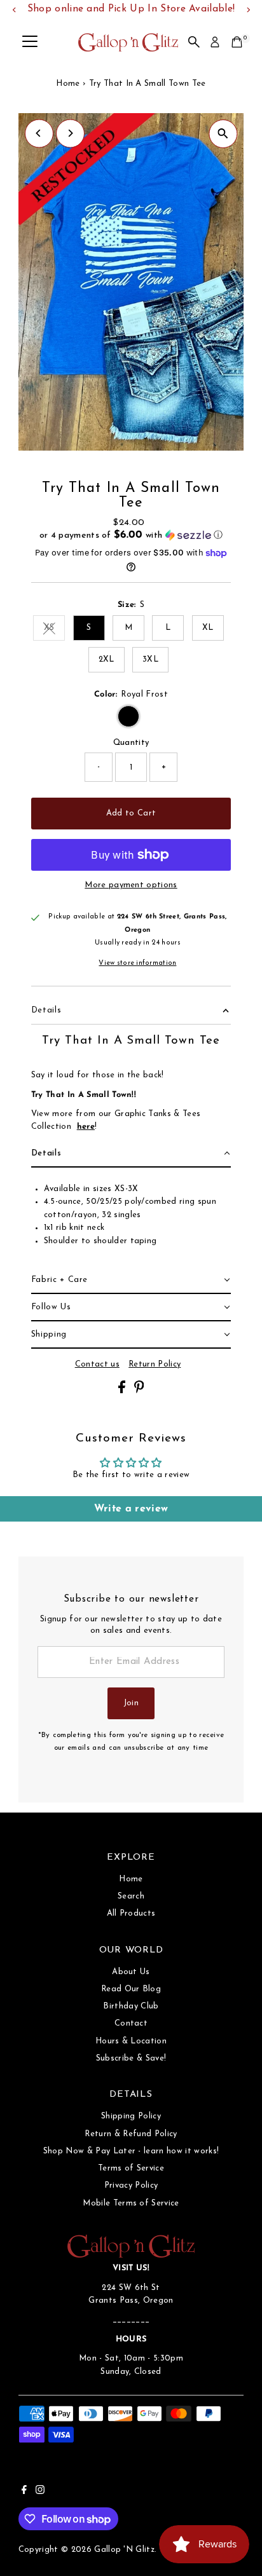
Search (131, 1896)
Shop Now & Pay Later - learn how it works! (131, 2151)
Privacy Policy (131, 2185)
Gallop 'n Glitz (124, 2550)
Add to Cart (131, 813)
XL (208, 628)
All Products (131, 1913)
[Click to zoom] (223, 134)
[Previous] (39, 133)
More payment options (131, 885)
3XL (150, 659)
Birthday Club (131, 2006)
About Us (131, 1972)
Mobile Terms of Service (131, 2203)
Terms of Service (131, 2168)
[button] (131, 535)
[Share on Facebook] (123, 1391)
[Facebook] (24, 2492)
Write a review (131, 1509)
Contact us (97, 1365)
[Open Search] (194, 42)
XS (54, 630)
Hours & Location (131, 2041)
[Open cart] (237, 42)
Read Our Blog (131, 1989)
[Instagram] (40, 2492)
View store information (137, 964)
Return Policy (155, 1365)
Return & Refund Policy (131, 2134)
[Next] (70, 133)
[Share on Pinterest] (139, 1391)
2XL (107, 659)
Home (68, 84)
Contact (131, 2023)
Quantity (131, 743)
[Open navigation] (30, 42)
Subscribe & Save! (131, 2058)
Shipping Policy (131, 2116)
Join (131, 1703)
